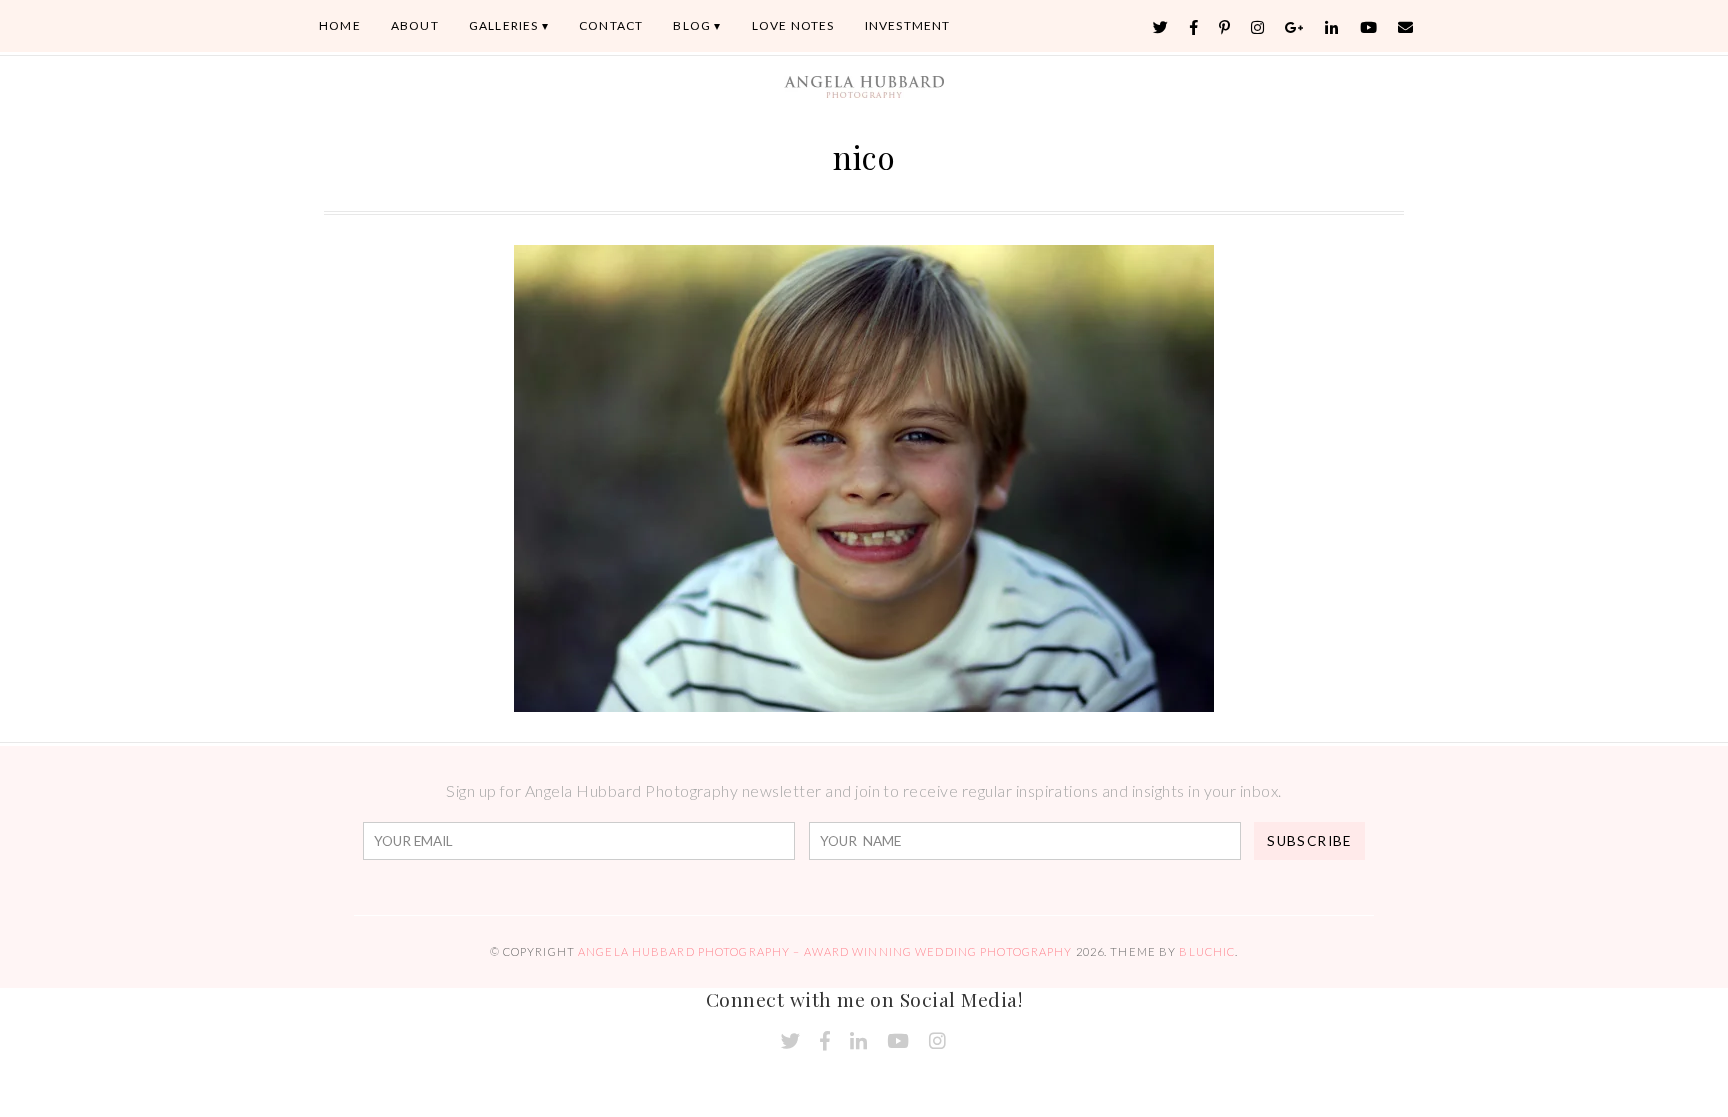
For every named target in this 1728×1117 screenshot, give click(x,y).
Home (340, 25)
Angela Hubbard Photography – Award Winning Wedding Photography (825, 951)
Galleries (504, 25)
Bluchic (1207, 951)
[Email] (1406, 27)
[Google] (1295, 27)
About (415, 25)
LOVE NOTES (793, 25)
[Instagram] (1258, 27)
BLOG (692, 25)
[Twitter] (1161, 27)
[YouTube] (1369, 27)
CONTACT (611, 25)
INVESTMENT (908, 25)
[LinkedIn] (1332, 27)
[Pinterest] (1225, 27)
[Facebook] (1194, 27)
